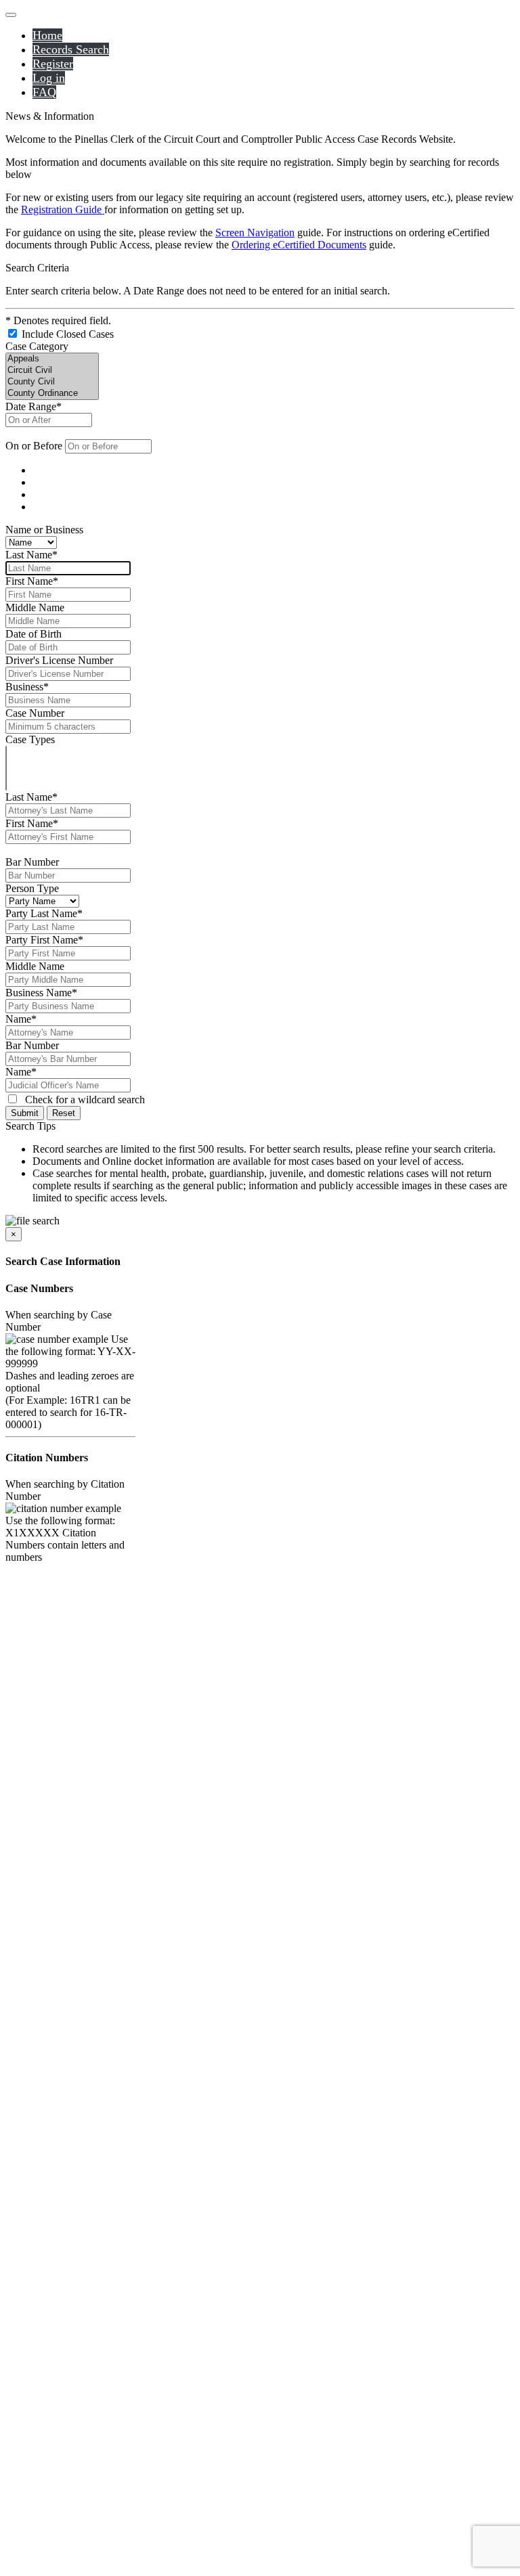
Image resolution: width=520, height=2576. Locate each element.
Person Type (32, 888)
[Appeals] (52, 359)
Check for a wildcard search (85, 1100)
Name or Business (44, 530)
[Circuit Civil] (52, 371)
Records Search (71, 49)
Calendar (49, 507)
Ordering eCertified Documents (299, 245)
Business (27, 687)
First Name (32, 581)
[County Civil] (52, 382)
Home (47, 35)
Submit (25, 1113)
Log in (49, 78)
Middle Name (35, 607)
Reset (64, 1113)
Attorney (49, 495)
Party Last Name (44, 913)
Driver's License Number (59, 660)
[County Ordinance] (52, 394)
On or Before (34, 446)
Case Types (30, 739)
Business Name (41, 993)
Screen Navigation (255, 232)
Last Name (31, 555)
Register (53, 64)
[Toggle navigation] (11, 15)
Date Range (34, 406)
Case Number (35, 713)
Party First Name (44, 940)
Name (43, 471)
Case (41, 483)
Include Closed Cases (66, 334)
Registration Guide (63, 209)
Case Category (37, 346)
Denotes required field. (58, 320)
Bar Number (32, 862)
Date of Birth (34, 634)
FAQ (44, 92)
